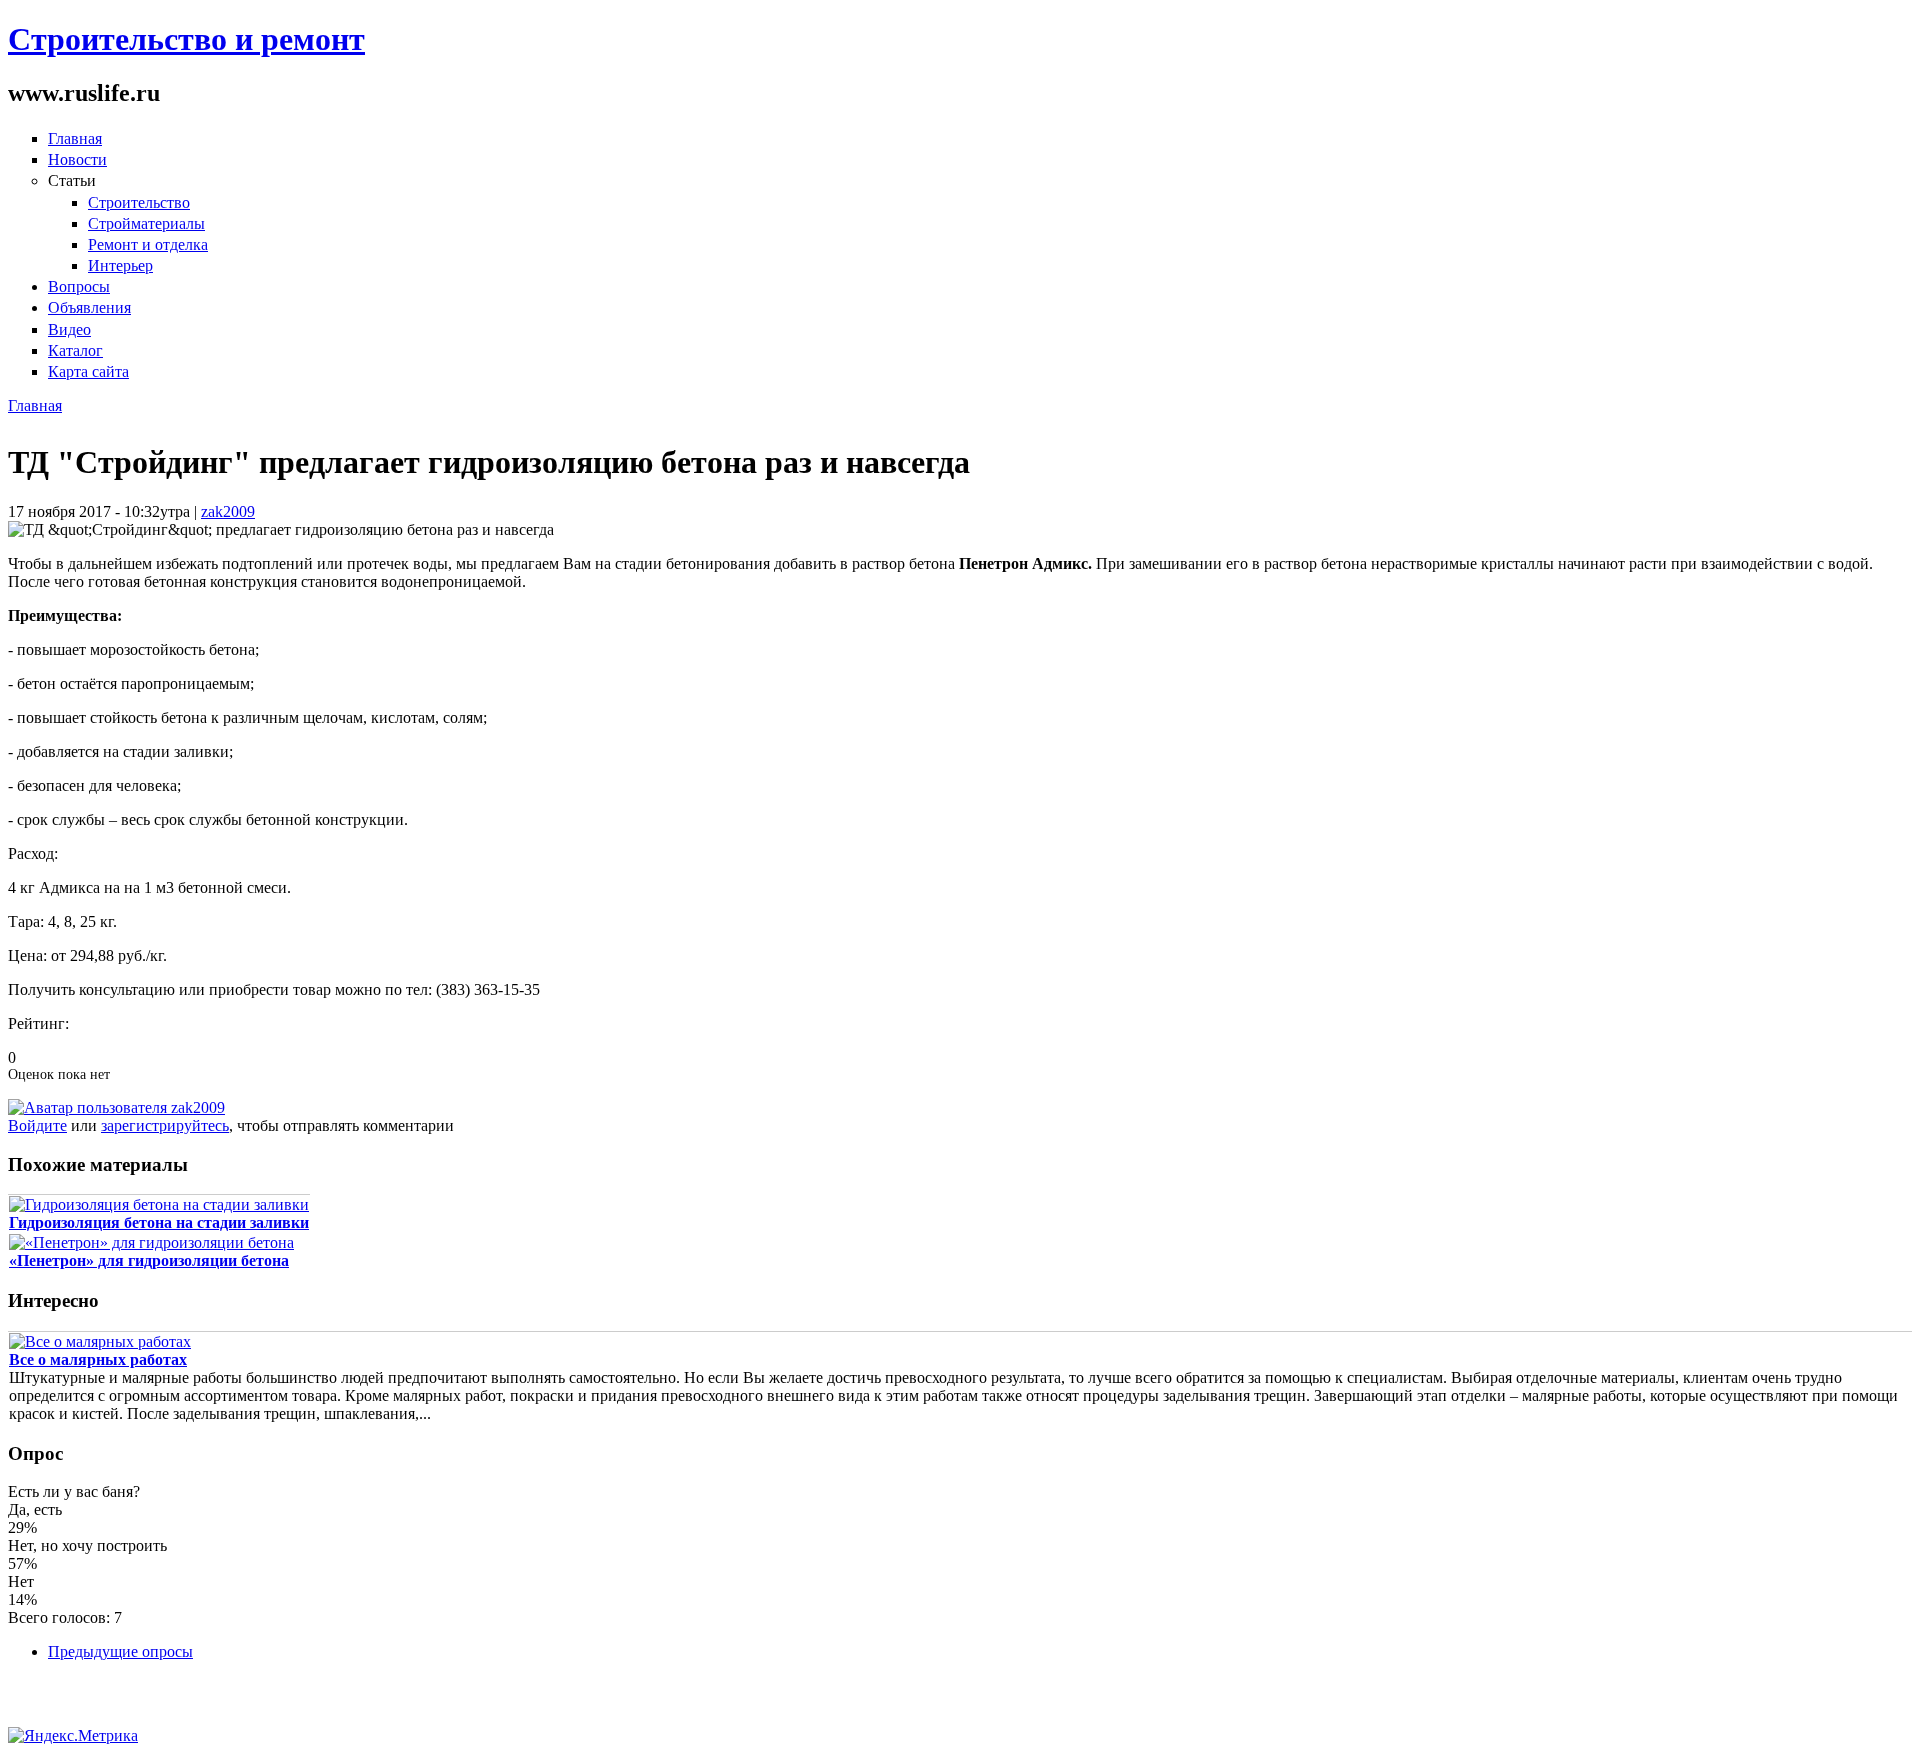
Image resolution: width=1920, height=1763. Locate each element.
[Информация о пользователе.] (116, 1107)
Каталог (75, 350)
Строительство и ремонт (186, 39)
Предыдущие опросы (120, 1651)
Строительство (139, 202)
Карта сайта (88, 371)
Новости (77, 159)
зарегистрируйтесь (165, 1125)
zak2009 (228, 511)
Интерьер (120, 265)
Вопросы (79, 286)
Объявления (89, 307)
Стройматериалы (146, 223)
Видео (69, 329)
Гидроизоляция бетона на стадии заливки (159, 1222)
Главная (75, 138)
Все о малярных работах (98, 1359)
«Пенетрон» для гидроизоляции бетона (149, 1260)
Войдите (37, 1125)
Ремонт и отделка (148, 244)
